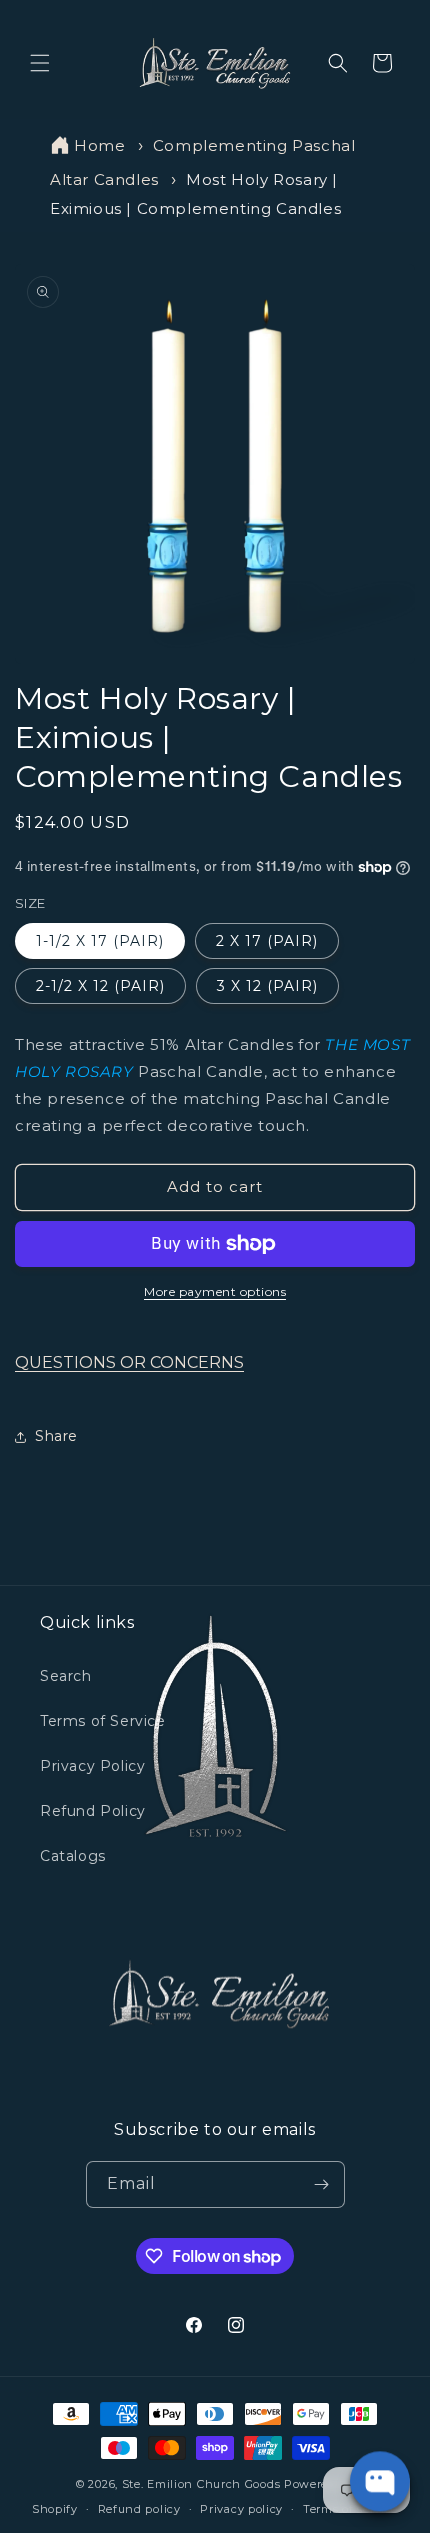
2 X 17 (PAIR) (267, 941)
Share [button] (56, 1436)
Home (99, 145)
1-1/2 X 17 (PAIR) (100, 941)
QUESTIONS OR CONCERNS (129, 1362)
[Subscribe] (322, 2184)
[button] (40, 63)
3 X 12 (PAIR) (267, 986)
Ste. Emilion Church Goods (201, 2484)
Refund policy (139, 2509)
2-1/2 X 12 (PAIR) (100, 986)
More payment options (215, 1291)
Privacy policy (241, 2509)
